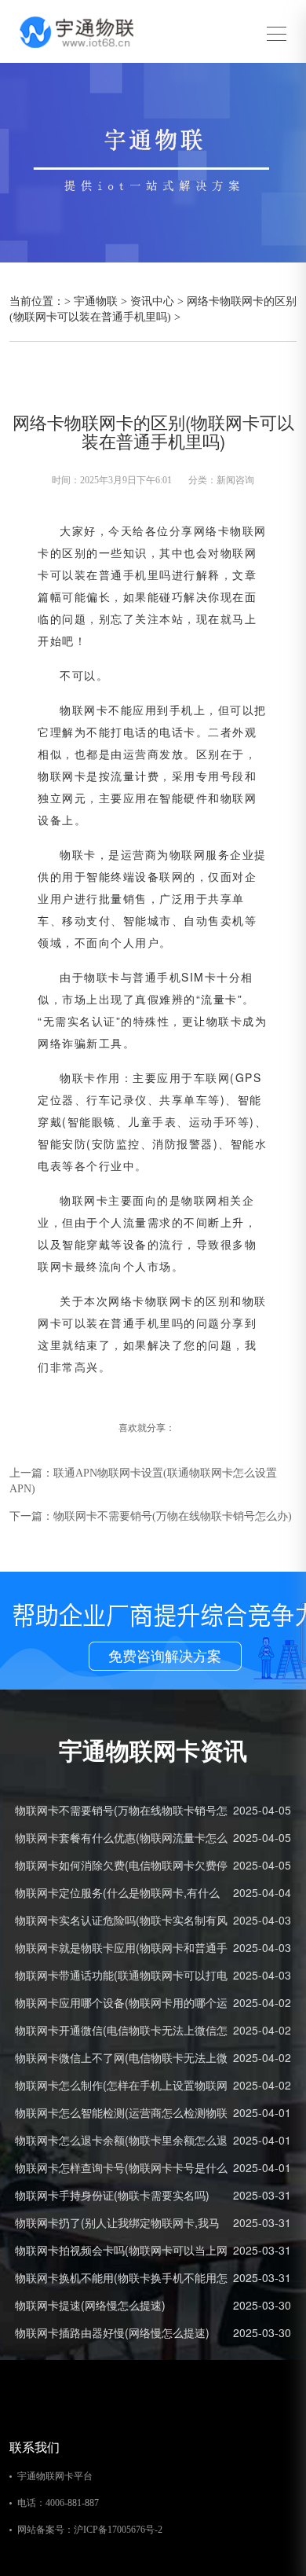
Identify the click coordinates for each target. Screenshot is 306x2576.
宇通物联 (96, 301)
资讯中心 (152, 301)
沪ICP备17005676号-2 (118, 2530)
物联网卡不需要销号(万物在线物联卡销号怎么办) (173, 1516)
